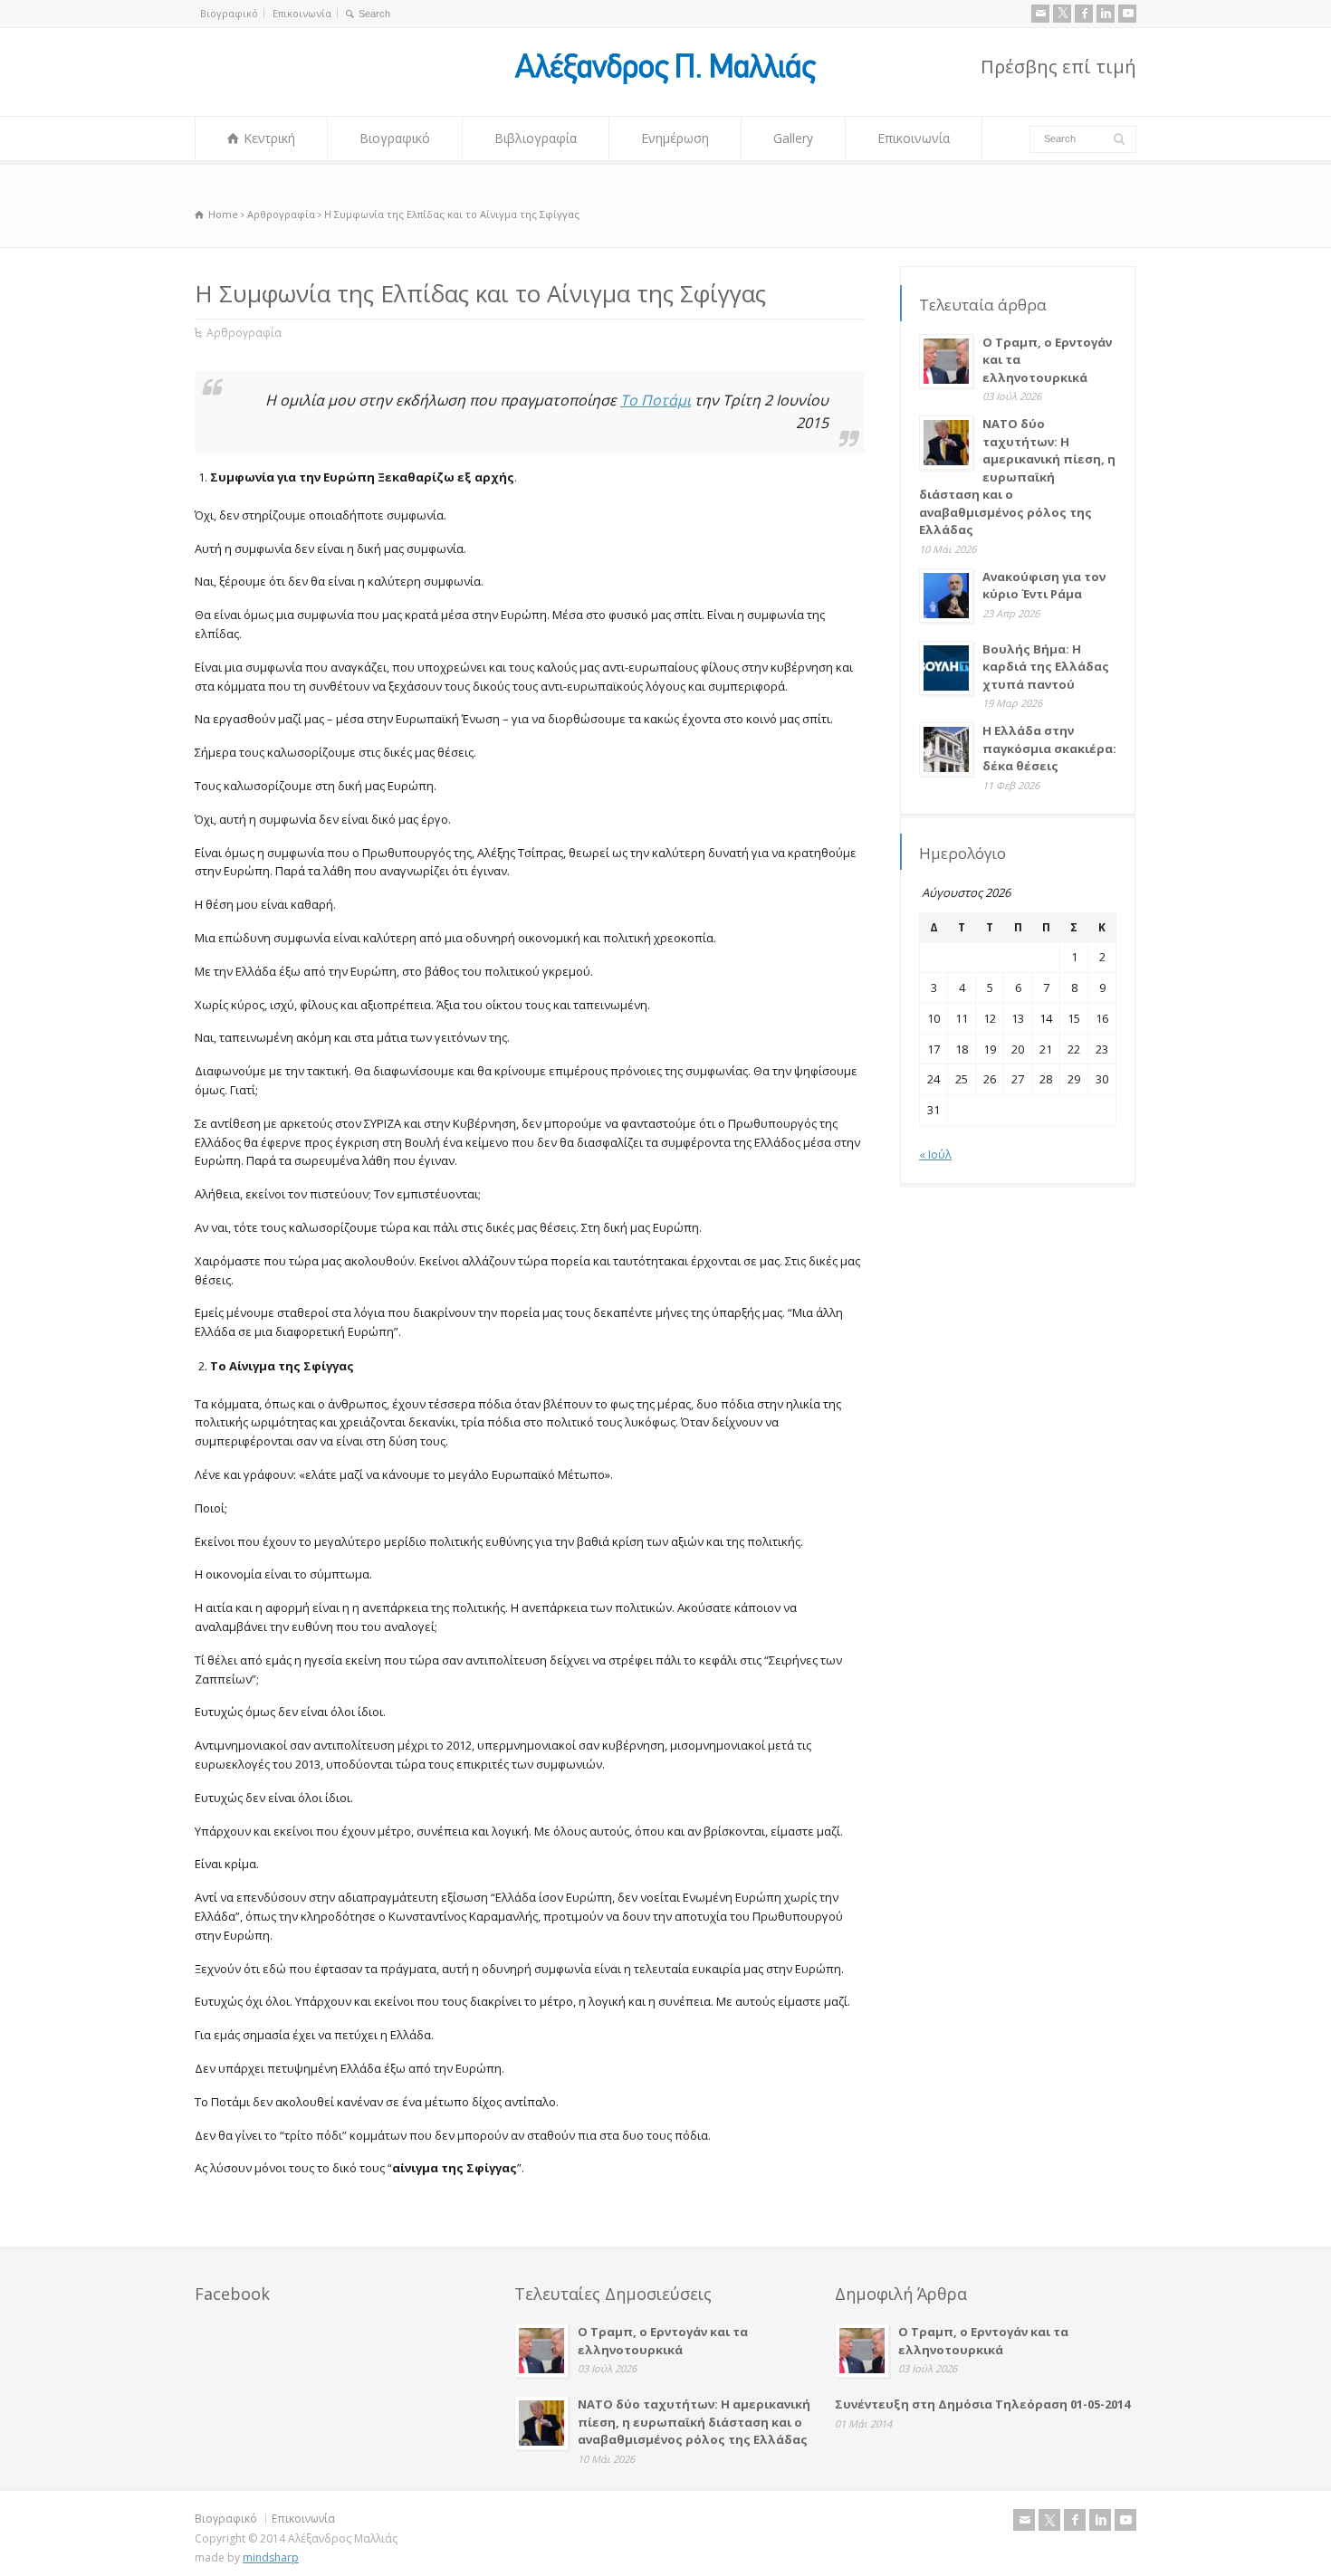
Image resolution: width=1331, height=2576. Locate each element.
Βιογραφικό (229, 13)
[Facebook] (1084, 14)
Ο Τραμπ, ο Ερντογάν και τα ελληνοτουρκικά (663, 2341)
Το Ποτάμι (656, 400)
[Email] (1040, 14)
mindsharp (271, 2557)
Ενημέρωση (675, 138)
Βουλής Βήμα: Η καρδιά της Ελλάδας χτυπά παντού (1046, 667)
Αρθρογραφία (244, 333)
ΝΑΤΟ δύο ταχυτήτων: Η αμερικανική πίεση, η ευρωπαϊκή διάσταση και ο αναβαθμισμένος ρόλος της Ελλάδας (1017, 477)
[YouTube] (1127, 14)
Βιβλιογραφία (536, 138)
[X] (1062, 14)
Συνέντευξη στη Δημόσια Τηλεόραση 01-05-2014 (982, 2404)
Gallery (793, 138)
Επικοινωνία (302, 13)
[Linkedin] (1106, 14)
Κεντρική (269, 138)
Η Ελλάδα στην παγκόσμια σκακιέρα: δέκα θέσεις (1049, 748)
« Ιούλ (935, 1154)
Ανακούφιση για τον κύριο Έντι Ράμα (1044, 586)
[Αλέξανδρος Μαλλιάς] (665, 82)
